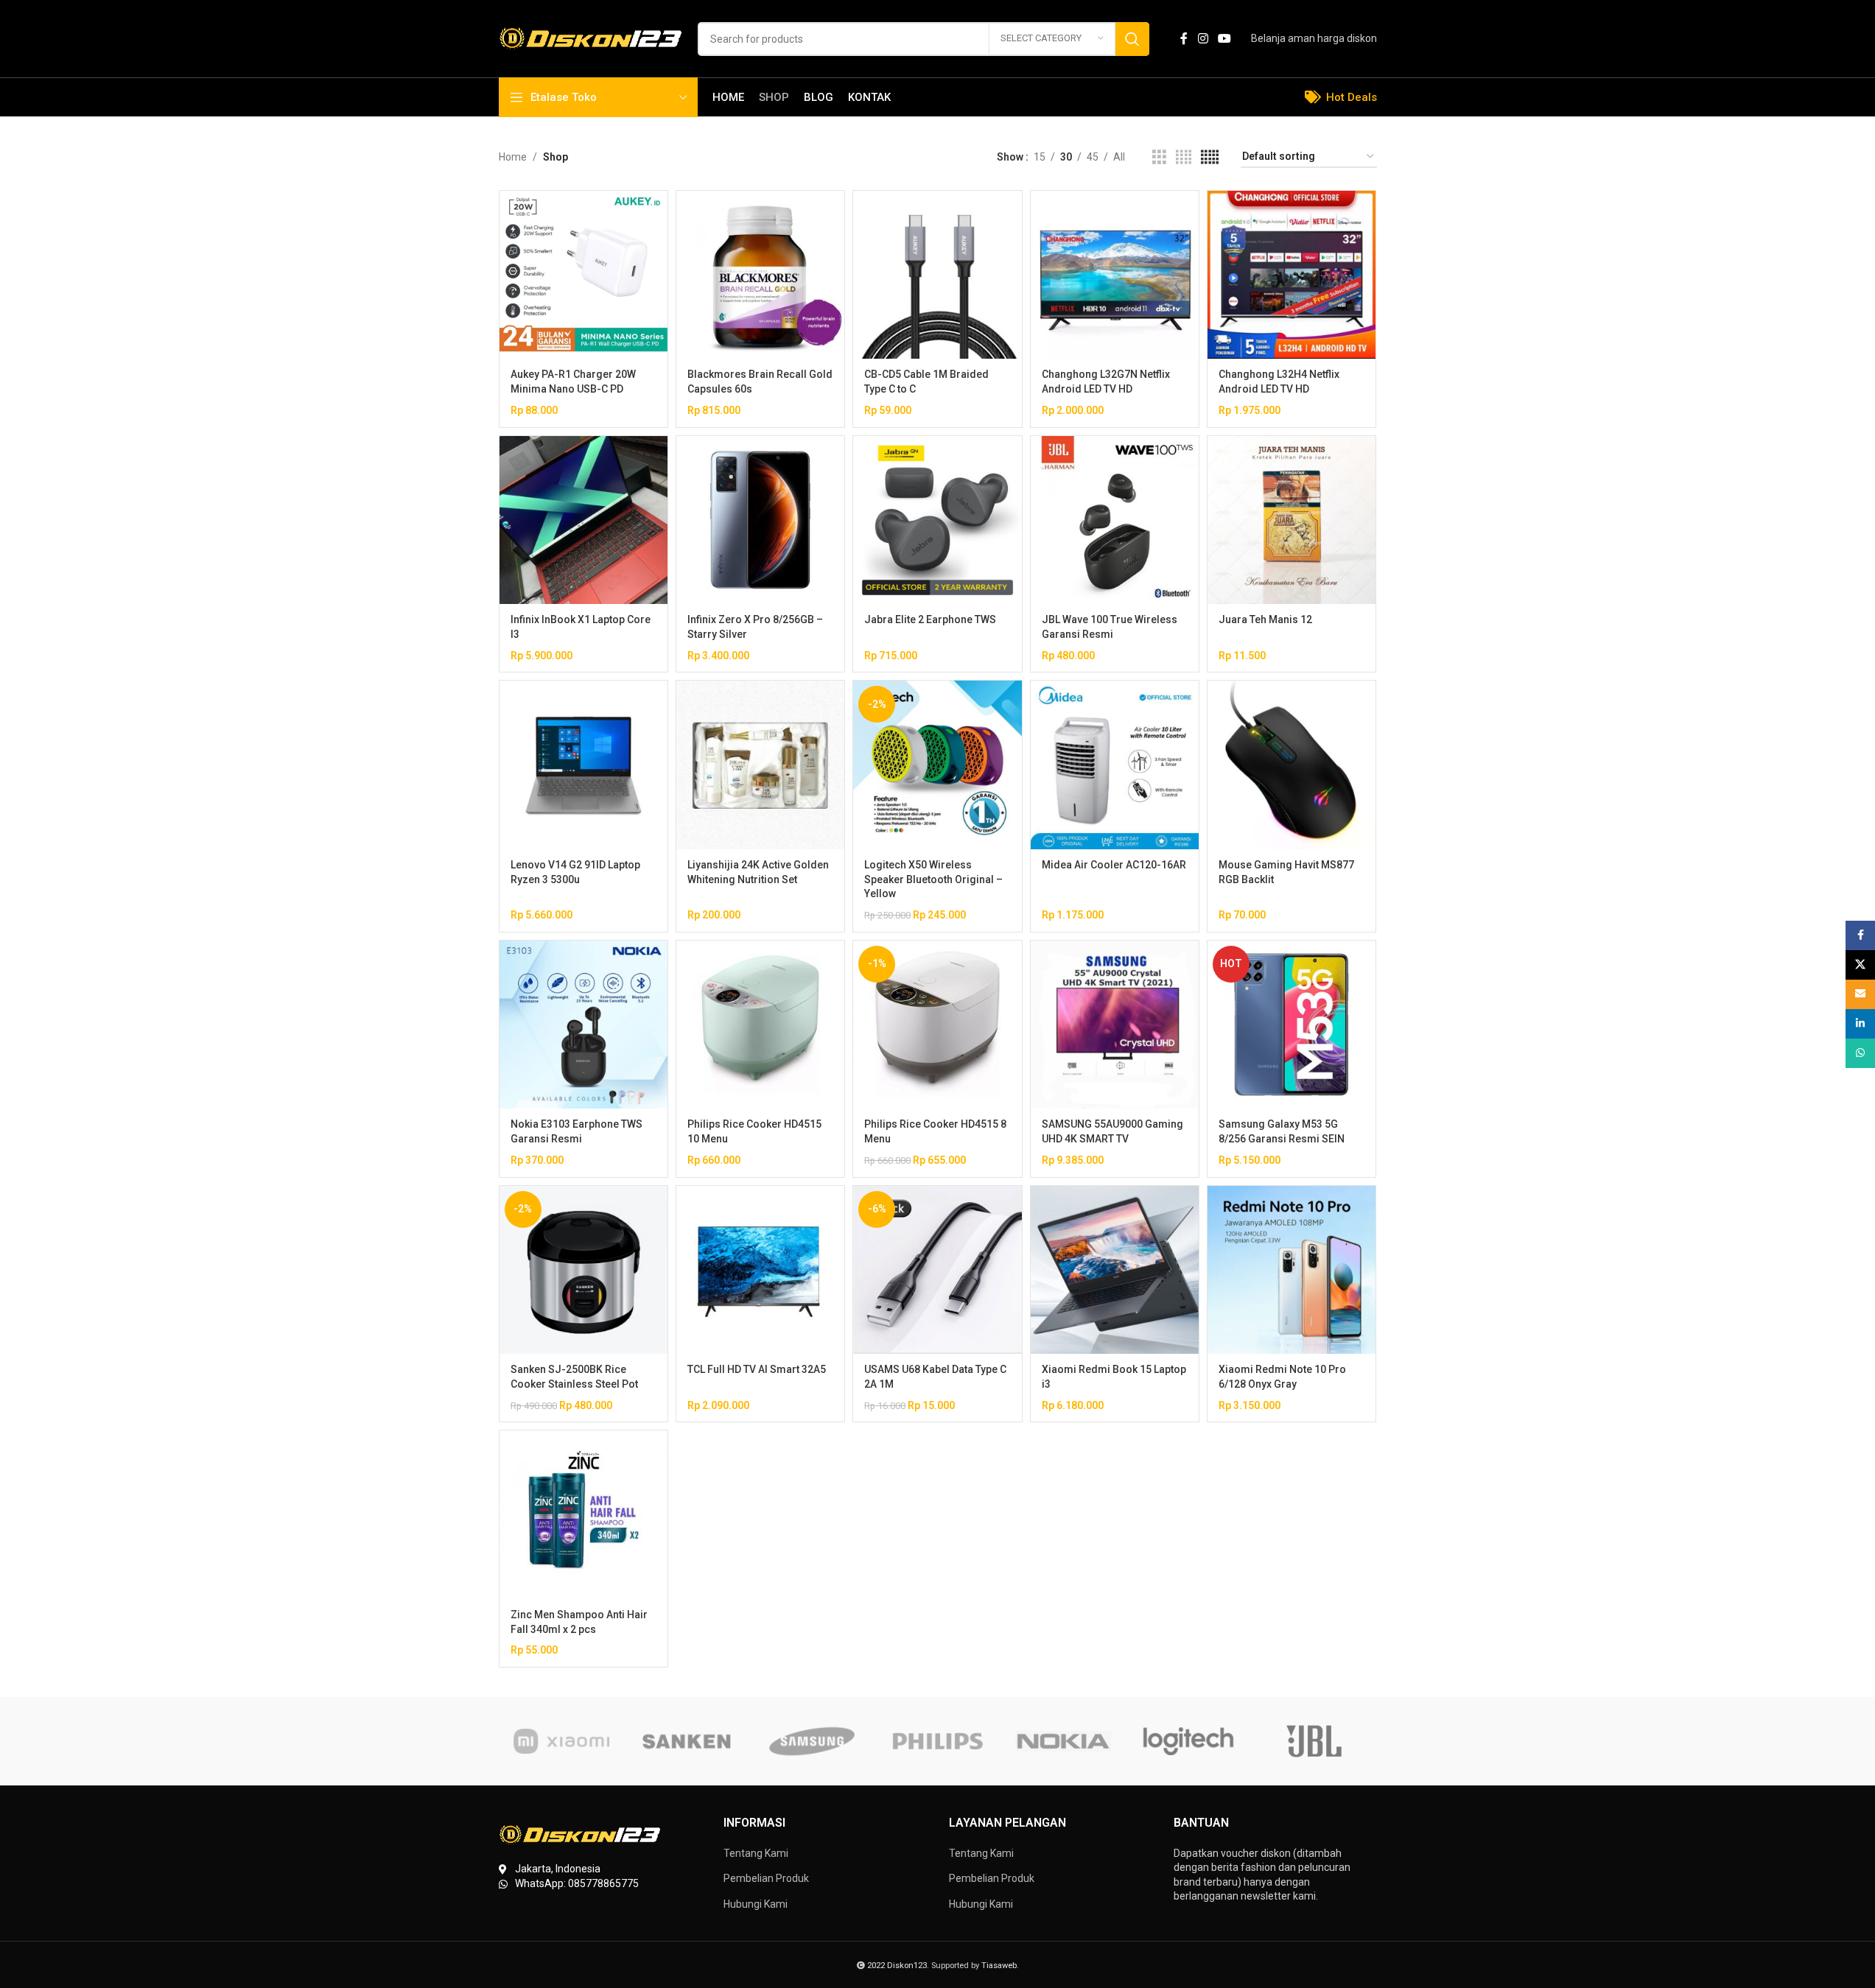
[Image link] (580, 1834)
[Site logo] (591, 38)
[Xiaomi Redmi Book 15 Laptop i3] (1115, 1270)
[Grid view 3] (1159, 157)
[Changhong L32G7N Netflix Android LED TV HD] (1115, 275)
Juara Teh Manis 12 (1265, 619)
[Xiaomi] (561, 1741)
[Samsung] (812, 1741)
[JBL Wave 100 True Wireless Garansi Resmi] (1115, 520)
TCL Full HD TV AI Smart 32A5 (757, 1369)
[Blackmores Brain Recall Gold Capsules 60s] (760, 275)
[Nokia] (1063, 1741)
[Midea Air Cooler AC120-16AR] (1115, 765)
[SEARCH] (1132, 39)
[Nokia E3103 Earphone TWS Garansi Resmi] (583, 1025)
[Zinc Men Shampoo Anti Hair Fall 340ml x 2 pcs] (583, 1514)
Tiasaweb (999, 1966)
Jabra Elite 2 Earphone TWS (930, 619)
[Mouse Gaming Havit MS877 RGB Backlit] (1292, 765)
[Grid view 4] (1184, 157)
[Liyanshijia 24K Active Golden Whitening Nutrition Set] (760, 765)
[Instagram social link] (1203, 39)
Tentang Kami (756, 1853)
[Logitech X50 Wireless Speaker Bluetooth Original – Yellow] (937, 765)
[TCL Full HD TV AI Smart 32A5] (760, 1270)
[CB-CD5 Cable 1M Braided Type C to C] (937, 275)
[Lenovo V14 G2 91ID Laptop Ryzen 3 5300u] (583, 765)
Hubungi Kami (756, 1904)
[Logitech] (1188, 1741)
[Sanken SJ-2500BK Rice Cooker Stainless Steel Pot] (583, 1270)
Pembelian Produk (766, 1878)
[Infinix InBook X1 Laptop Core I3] (583, 520)
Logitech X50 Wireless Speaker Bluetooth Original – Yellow (933, 879)
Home (513, 157)
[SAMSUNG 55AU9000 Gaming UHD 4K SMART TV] (1115, 1025)
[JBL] (1314, 1741)
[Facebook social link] (1184, 39)
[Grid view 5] (1210, 157)
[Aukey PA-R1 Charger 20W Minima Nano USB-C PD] (583, 275)
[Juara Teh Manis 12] (1292, 520)
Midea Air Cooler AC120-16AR (1114, 865)
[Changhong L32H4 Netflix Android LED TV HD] (1292, 275)
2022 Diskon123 (897, 1966)
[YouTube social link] (1224, 39)
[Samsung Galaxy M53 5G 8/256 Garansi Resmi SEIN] (1292, 1025)
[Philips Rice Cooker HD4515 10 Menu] (760, 1025)
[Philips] (937, 1741)
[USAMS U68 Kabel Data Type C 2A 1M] (937, 1270)
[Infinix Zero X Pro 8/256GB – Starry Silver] (760, 520)
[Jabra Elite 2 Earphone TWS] (937, 520)
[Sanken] (687, 1741)
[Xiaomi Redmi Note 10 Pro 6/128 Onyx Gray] (1292, 1270)
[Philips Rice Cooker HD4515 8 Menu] (937, 1025)
